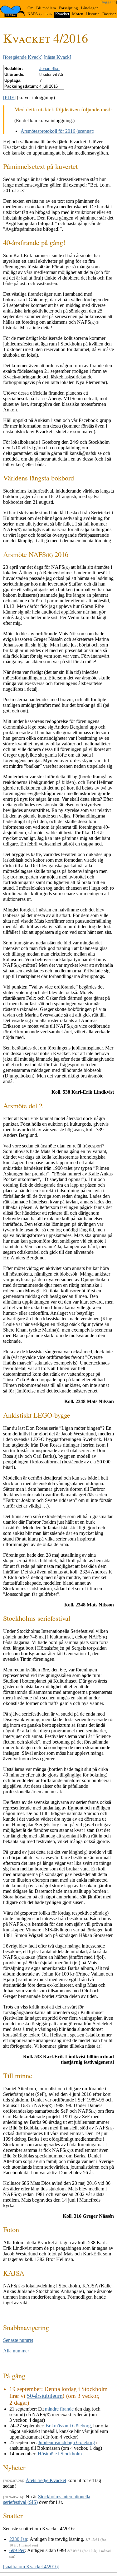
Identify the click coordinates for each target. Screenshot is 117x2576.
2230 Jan (18, 2539)
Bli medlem (46, 8)
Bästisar (109, 14)
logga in (109, 2)
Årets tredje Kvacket (46, 2480)
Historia (93, 14)
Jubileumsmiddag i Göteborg (66, 2442)
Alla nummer (16, 2351)
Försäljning (68, 8)
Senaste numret (18, 2340)
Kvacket (62, 14)
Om (30, 8)
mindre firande (59, 2409)
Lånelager (89, 8)
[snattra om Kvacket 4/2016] (31, 2567)
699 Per (17, 2550)
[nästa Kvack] (57, 57)
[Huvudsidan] (13, 11)
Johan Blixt (49, 69)
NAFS (40, 14)
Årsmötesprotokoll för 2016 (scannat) (57, 131)
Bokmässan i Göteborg (68, 2426)
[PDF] (9, 97)
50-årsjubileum (45, 2396)
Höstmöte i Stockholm (60, 2454)
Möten (78, 14)
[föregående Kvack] (23, 57)
